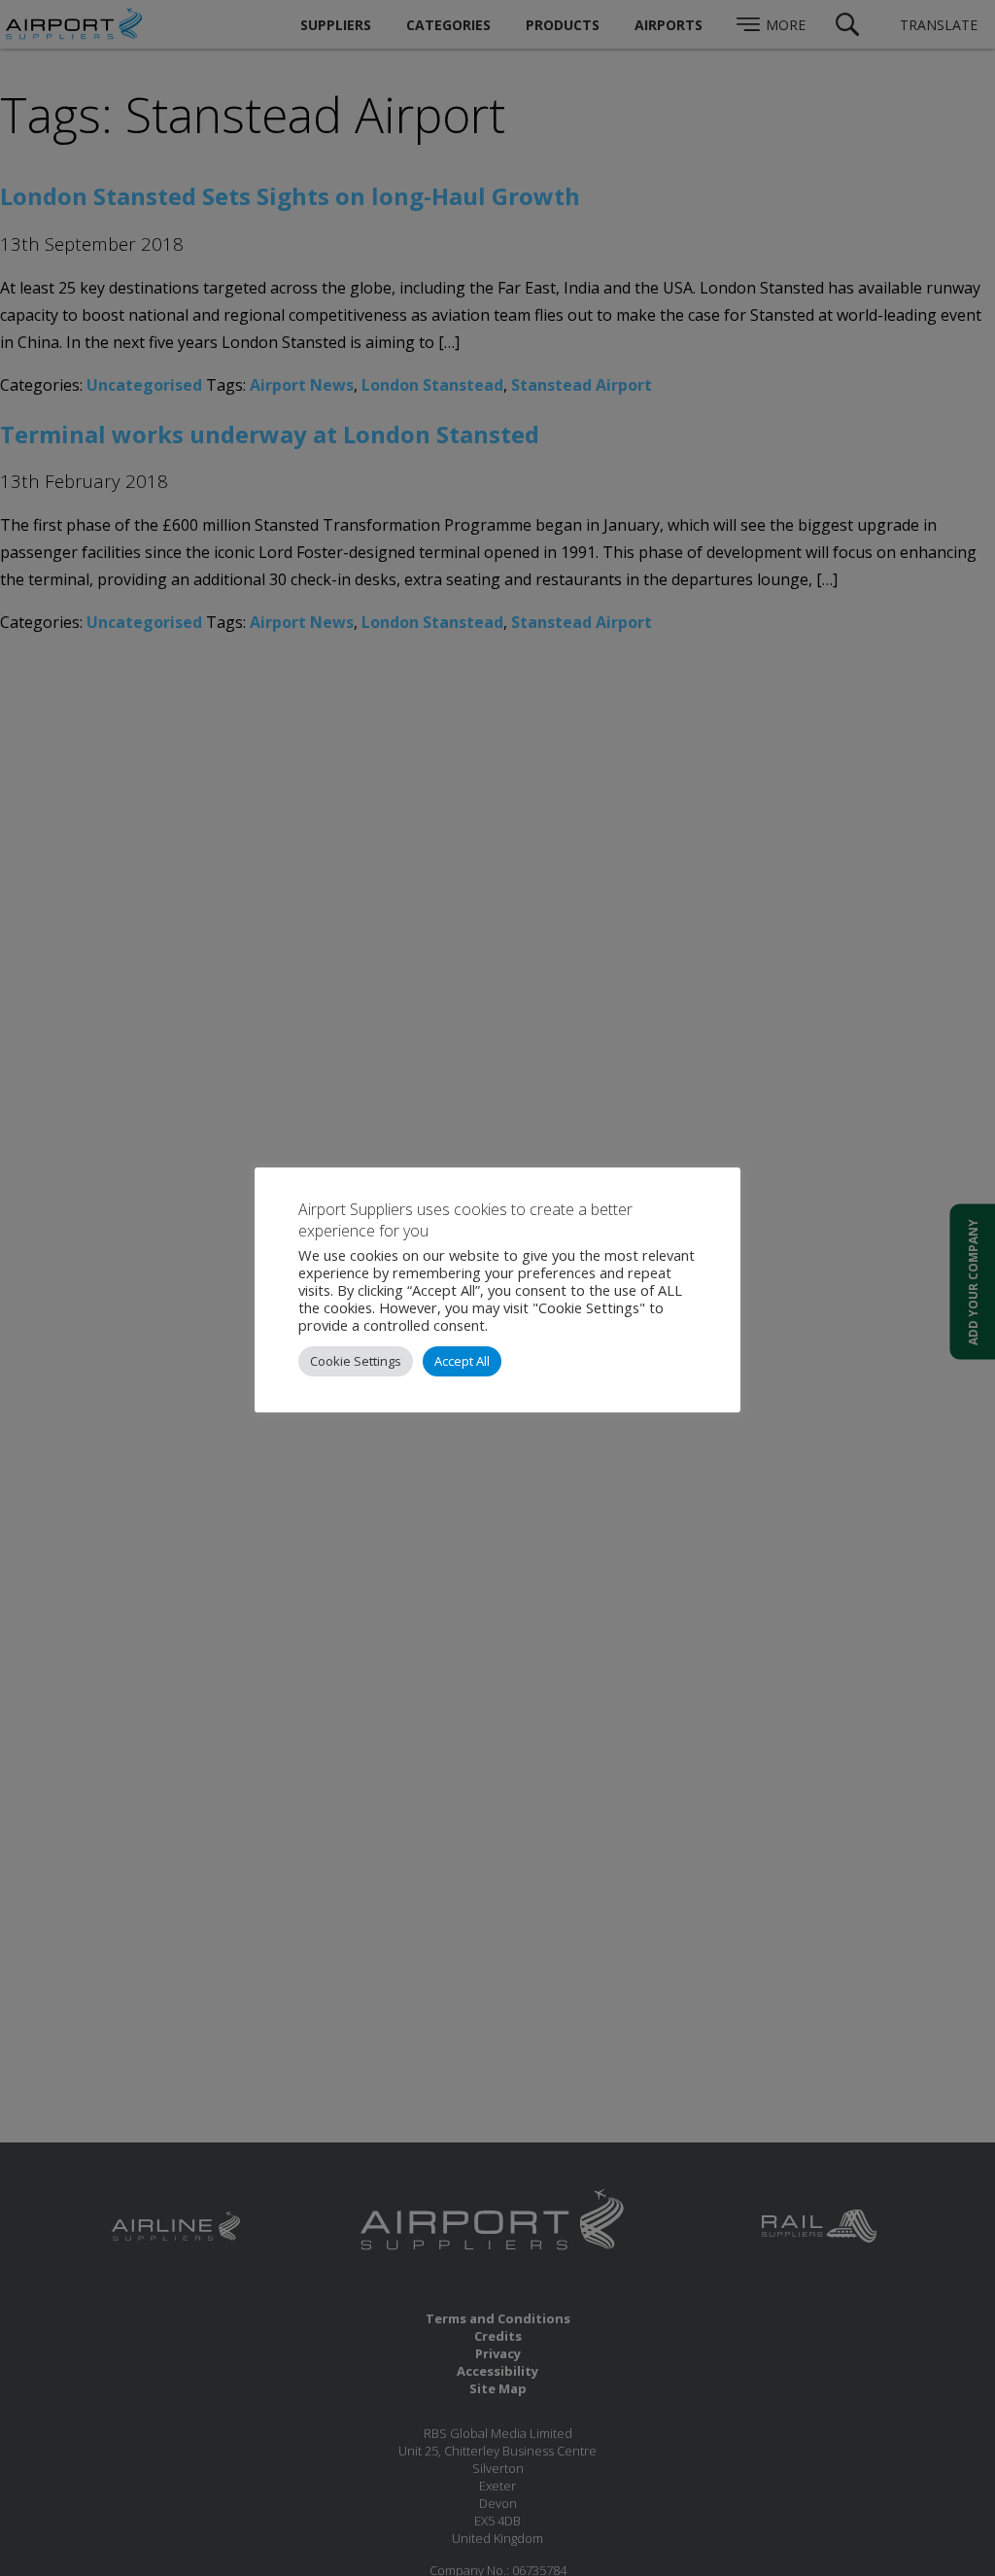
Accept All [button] (462, 1361)
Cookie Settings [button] (356, 1361)
